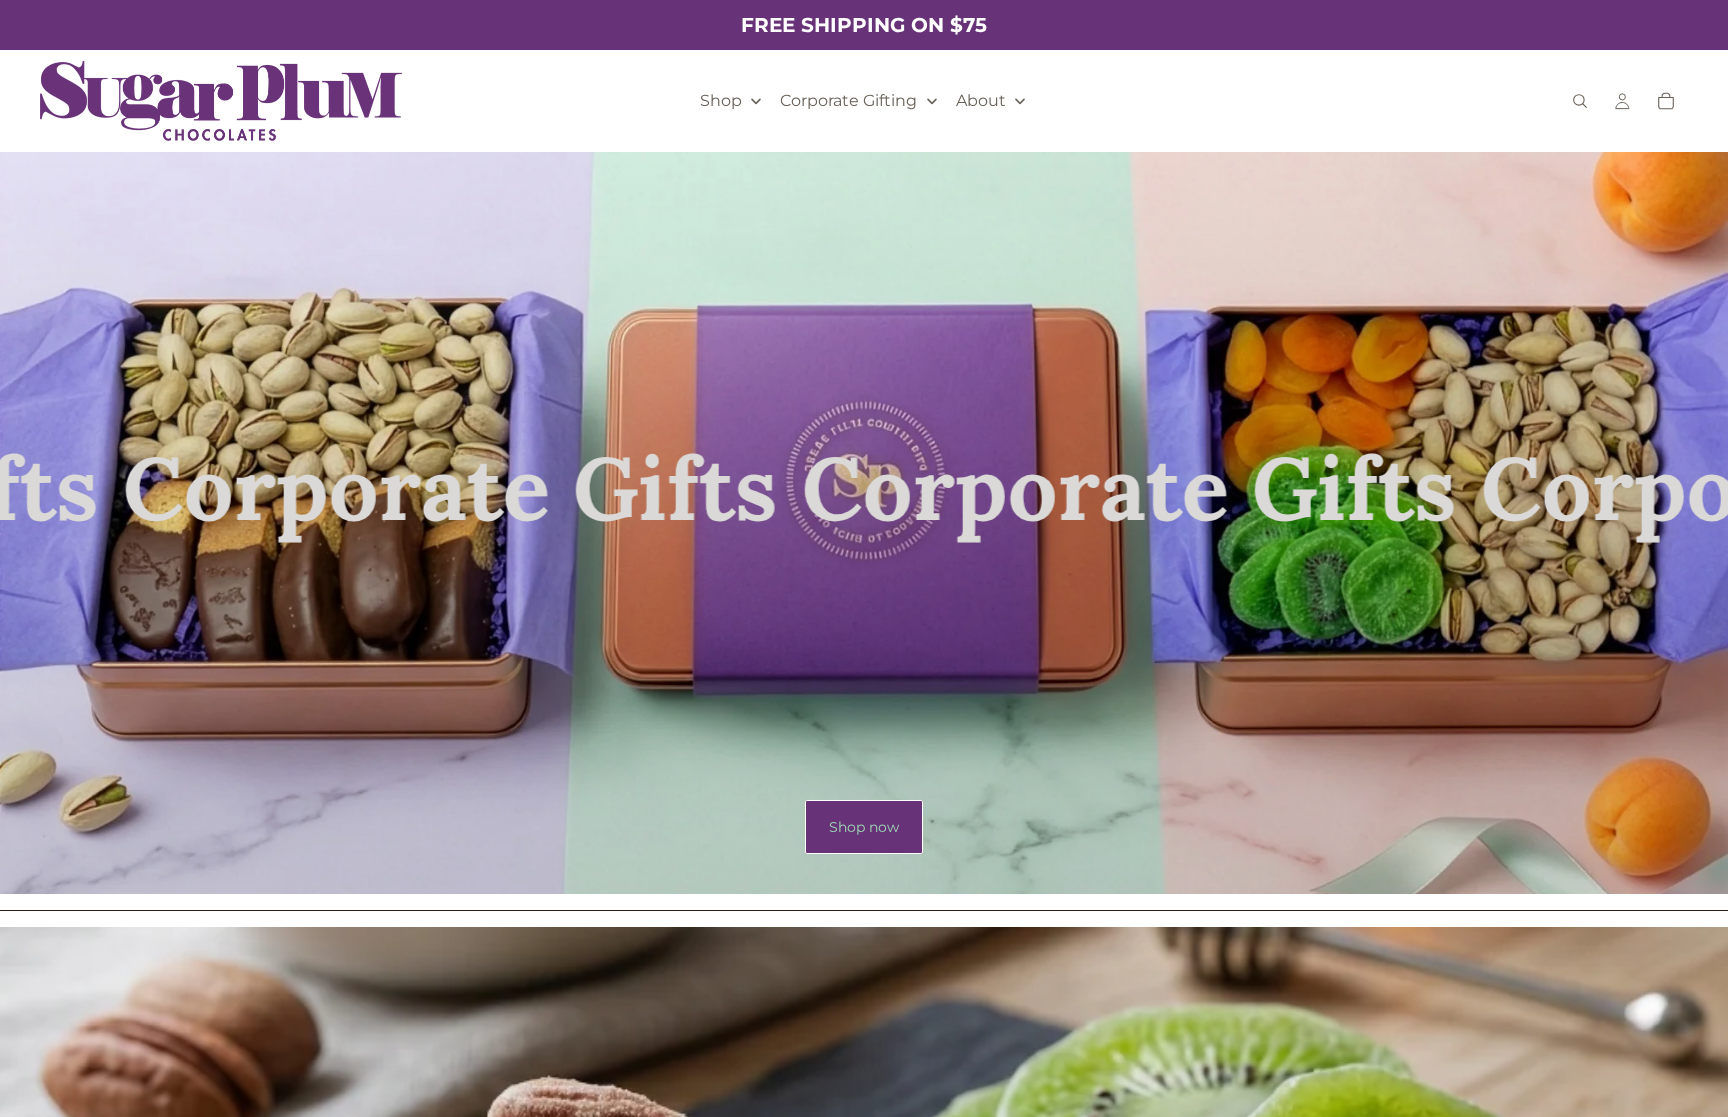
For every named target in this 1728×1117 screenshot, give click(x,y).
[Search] (1580, 101)
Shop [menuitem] (721, 100)
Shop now (864, 827)
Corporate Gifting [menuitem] (848, 100)
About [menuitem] (981, 100)
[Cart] (1666, 101)
